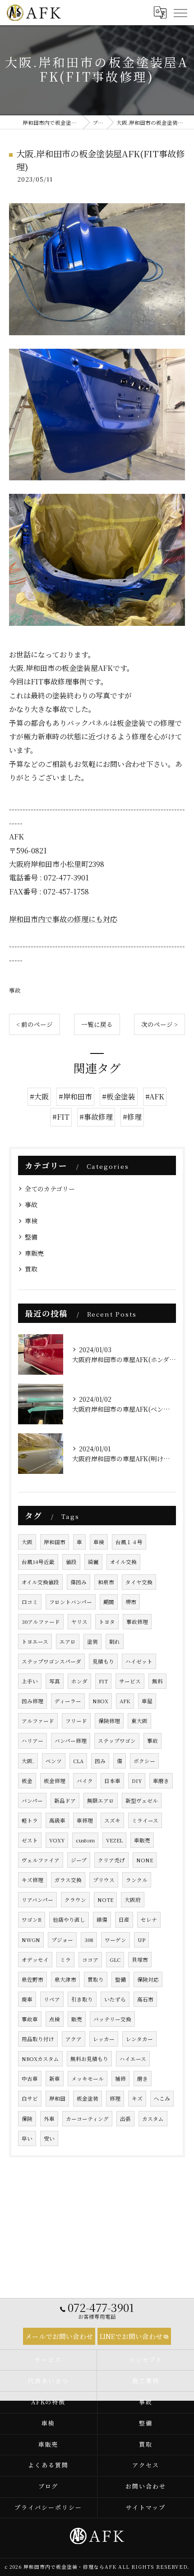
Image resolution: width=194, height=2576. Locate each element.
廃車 (27, 1999)
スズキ (112, 1820)
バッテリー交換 (112, 2019)
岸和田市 (55, 1542)
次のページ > (159, 1024)
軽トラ (30, 1820)
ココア (90, 1960)
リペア (52, 1999)
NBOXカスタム (40, 2059)
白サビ (30, 2098)
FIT (103, 1681)
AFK (125, 1701)
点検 (55, 2019)
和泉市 (106, 1582)
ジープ (79, 1860)
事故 (15, 990)
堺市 (131, 1602)
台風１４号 (129, 1542)
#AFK (155, 1097)
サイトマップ (146, 2507)
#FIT (61, 1117)
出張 (125, 2119)
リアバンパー (37, 1900)
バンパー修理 (71, 1741)
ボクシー (144, 1761)
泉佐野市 (32, 1979)
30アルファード (41, 1622)
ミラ (65, 1960)
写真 (55, 1681)
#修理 (132, 1117)
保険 (27, 2119)
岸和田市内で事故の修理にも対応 (63, 919)
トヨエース (35, 1641)
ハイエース (133, 2059)
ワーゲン (115, 1940)
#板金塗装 (119, 1097)
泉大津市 (65, 1979)
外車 (49, 2119)
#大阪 (39, 1097)
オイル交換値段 (40, 1582)
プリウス (104, 1880)
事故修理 (137, 1622)
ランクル (137, 1880)
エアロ (68, 1641)
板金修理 (55, 1781)
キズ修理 (32, 1880)
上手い (30, 1681)
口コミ (30, 1602)
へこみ (162, 2098)
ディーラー (68, 1701)
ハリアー (32, 1741)
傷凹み (79, 1582)
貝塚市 (140, 1960)
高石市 (145, 1999)
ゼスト (30, 1840)
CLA (78, 1761)
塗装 (92, 1641)
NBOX (100, 1701)
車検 (31, 1221)
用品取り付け (38, 2039)
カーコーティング (87, 2119)
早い (27, 2138)
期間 (109, 1602)
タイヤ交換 (139, 1582)
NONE (145, 1860)
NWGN (31, 1940)
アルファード (38, 1721)
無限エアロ (101, 1801)
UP (141, 1940)
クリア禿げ (111, 1860)
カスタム (153, 2119)
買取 (31, 1269)
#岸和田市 (75, 1097)
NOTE (105, 1900)
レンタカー (139, 2039)
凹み (100, 1761)
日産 (124, 1919)
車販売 (34, 1253)
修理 (115, 2098)
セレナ (149, 1919)
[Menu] (180, 13)
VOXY (57, 1840)
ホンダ (79, 1681)
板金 (27, 1781)
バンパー (32, 1801)
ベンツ (54, 1761)
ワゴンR (32, 1919)
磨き (143, 2079)
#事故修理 (96, 1117)
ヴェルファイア (41, 1860)
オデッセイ (35, 1960)
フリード (76, 1721)
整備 (31, 1237)
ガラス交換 (68, 1880)
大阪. (28, 1761)
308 (89, 1940)
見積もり (103, 1661)
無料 (157, 1681)
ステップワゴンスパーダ (51, 1661)
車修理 (85, 1820)
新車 (55, 2079)
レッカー (104, 2039)
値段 (71, 1562)
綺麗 (93, 1562)
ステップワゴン (117, 1741)
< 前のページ (35, 1024)
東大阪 (139, 1721)
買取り (96, 1979)
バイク (85, 1781)
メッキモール (88, 2079)
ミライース (145, 1820)
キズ (137, 2098)
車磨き (161, 1781)
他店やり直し (69, 1919)
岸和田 (57, 2098)
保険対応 (148, 1979)
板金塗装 (88, 2098)
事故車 (30, 2019)
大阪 (27, 1542)
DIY (137, 1781)
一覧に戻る (97, 1024)
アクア (74, 2039)
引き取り (82, 1999)
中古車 (30, 2079)
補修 (120, 2079)
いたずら (115, 1999)
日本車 (112, 1781)
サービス (130, 1681)
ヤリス (79, 1622)
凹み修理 (32, 1701)
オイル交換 (123, 1562)
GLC (115, 1960)
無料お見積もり (89, 2059)
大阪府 (133, 1900)
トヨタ (107, 1622)
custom (85, 1840)
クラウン (75, 1900)
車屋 (147, 1701)
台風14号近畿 (38, 1562)
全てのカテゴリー (50, 1189)
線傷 (102, 1919)
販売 (77, 2019)
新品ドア (65, 1801)
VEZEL (114, 1840)
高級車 (57, 1820)
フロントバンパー (71, 1602)
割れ (115, 1641)
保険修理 (109, 1721)
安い (49, 2138)
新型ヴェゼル (142, 1801)
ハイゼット (139, 1661)
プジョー (62, 1940)
